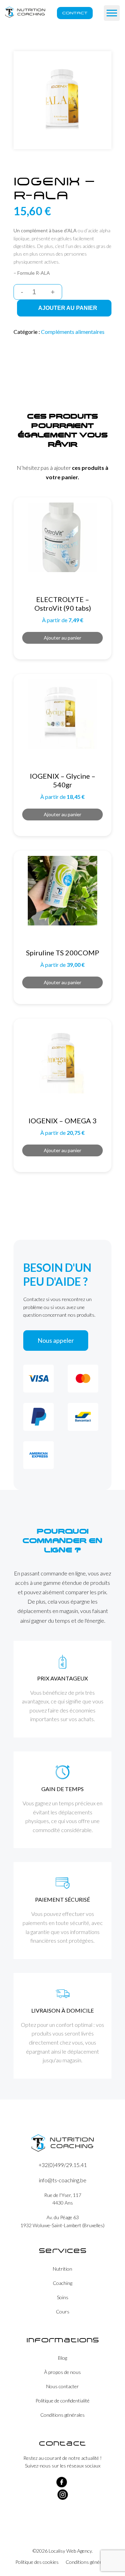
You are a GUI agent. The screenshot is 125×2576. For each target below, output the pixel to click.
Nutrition (62, 2269)
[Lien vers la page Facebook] (62, 2485)
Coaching (62, 2283)
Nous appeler (56, 1340)
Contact (75, 13)
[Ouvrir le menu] (112, 13)
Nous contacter (62, 2386)
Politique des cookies (37, 2562)
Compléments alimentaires (73, 332)
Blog (62, 2358)
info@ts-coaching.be (63, 2180)
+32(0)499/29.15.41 (63, 2165)
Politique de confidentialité (62, 2401)
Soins (63, 2297)
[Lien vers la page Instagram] (63, 2498)
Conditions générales (62, 2415)
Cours (63, 2312)
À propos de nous (62, 2372)
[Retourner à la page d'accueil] (25, 13)
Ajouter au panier (68, 308)
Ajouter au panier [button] (62, 638)
